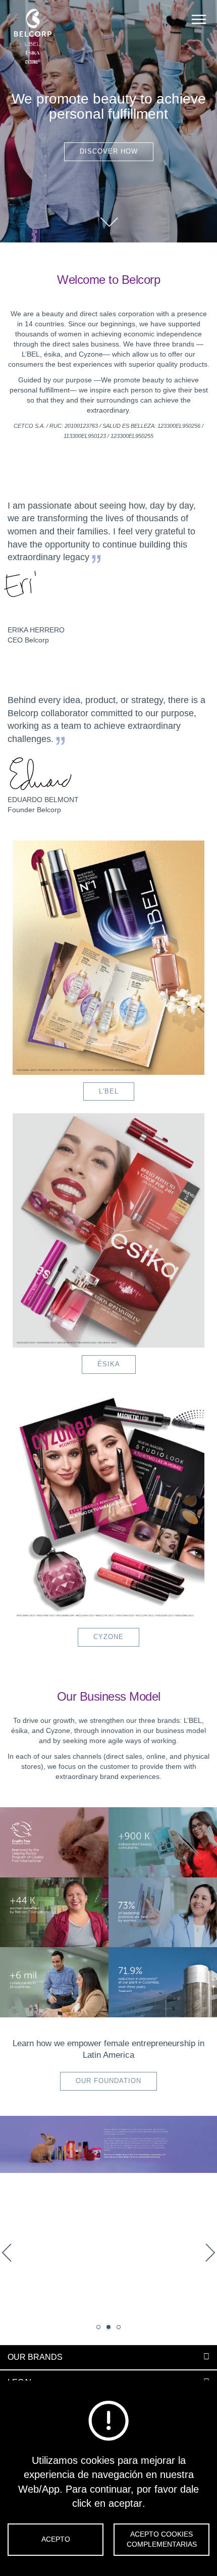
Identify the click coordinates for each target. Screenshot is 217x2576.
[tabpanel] (108, 2231)
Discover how (109, 151)
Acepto (56, 2539)
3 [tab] (119, 2327)
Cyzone (108, 1637)
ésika (109, 1364)
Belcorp (33, 37)
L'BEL (109, 1091)
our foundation (108, 2081)
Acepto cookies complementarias (162, 2539)
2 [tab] (108, 2327)
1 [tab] (98, 2327)
